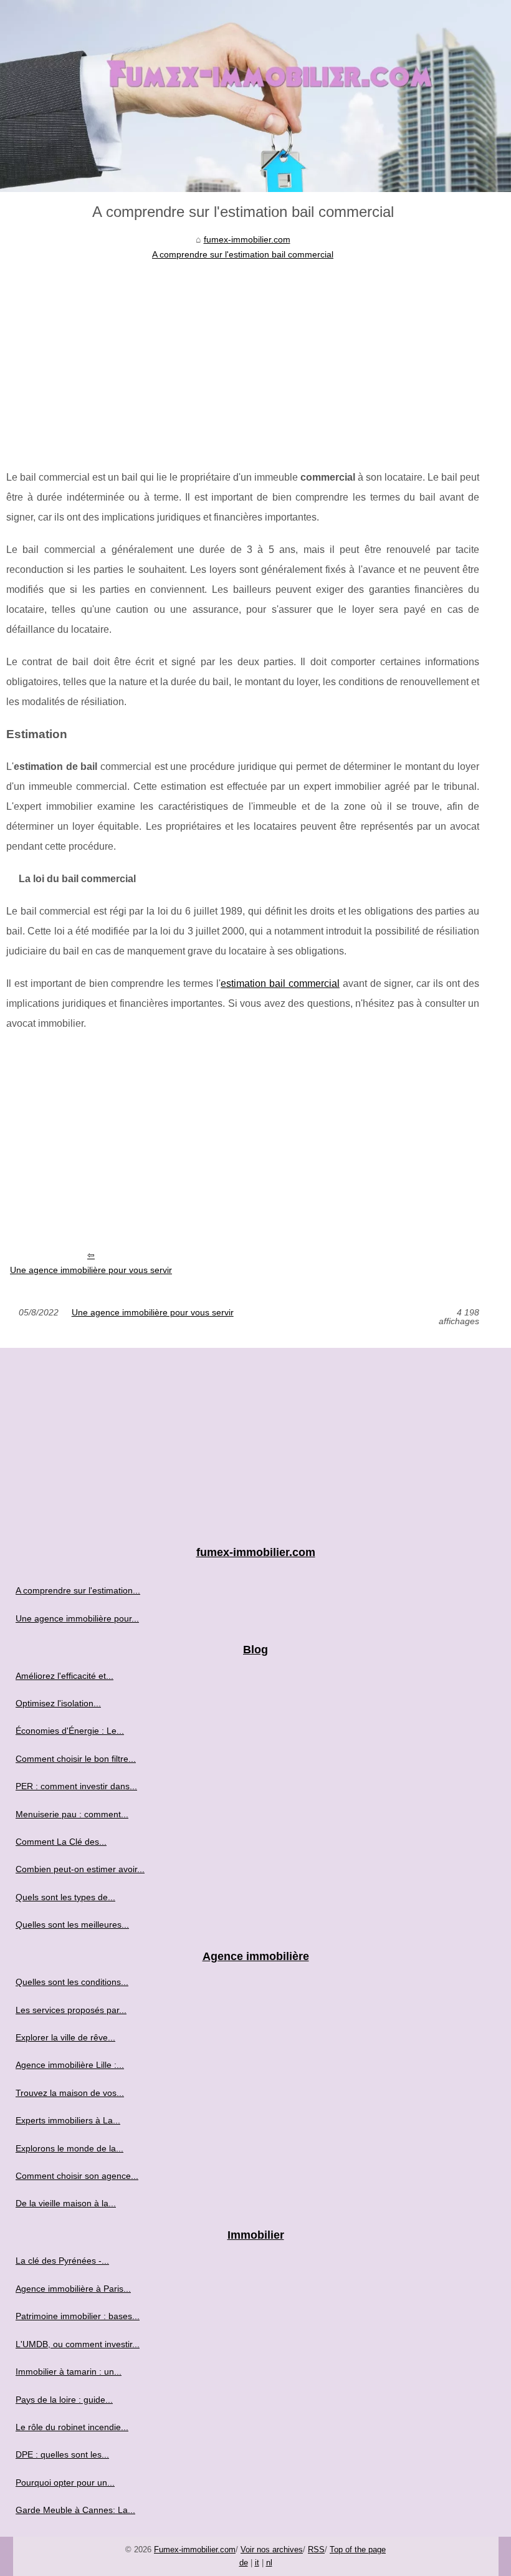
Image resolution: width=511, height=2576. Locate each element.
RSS (316, 2550)
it (257, 2563)
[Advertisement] (243, 355)
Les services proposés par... (71, 2010)
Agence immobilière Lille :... (70, 2065)
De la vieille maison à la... (66, 2203)
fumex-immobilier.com (247, 239)
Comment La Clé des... (61, 1842)
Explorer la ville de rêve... (65, 2037)
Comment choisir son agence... (77, 2176)
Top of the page (358, 2550)
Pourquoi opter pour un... (65, 2482)
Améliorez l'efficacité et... (64, 1676)
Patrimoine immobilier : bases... (78, 2316)
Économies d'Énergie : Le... (70, 1731)
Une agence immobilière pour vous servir (91, 1270)
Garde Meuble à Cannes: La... (75, 2510)
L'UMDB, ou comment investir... (78, 2344)
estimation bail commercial (280, 983)
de (244, 2563)
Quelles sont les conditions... (72, 1982)
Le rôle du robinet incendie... (72, 2427)
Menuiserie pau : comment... (72, 1814)
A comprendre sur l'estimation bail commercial (243, 254)
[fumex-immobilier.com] (255, 96)
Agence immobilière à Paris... (73, 2289)
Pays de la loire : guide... (64, 2400)
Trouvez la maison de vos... (70, 2093)
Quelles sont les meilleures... (72, 1925)
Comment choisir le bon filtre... (76, 1759)
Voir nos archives (272, 2550)
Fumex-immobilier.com (195, 2550)
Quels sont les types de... (65, 1897)
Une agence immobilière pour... (77, 1618)
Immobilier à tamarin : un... (69, 2372)
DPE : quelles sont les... (62, 2454)
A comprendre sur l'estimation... (78, 1590)
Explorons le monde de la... (69, 2148)
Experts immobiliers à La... (68, 2120)
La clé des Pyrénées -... (62, 2261)
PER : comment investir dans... (76, 1786)
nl (269, 2563)
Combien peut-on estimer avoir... (80, 1869)
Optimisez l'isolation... (58, 1703)
